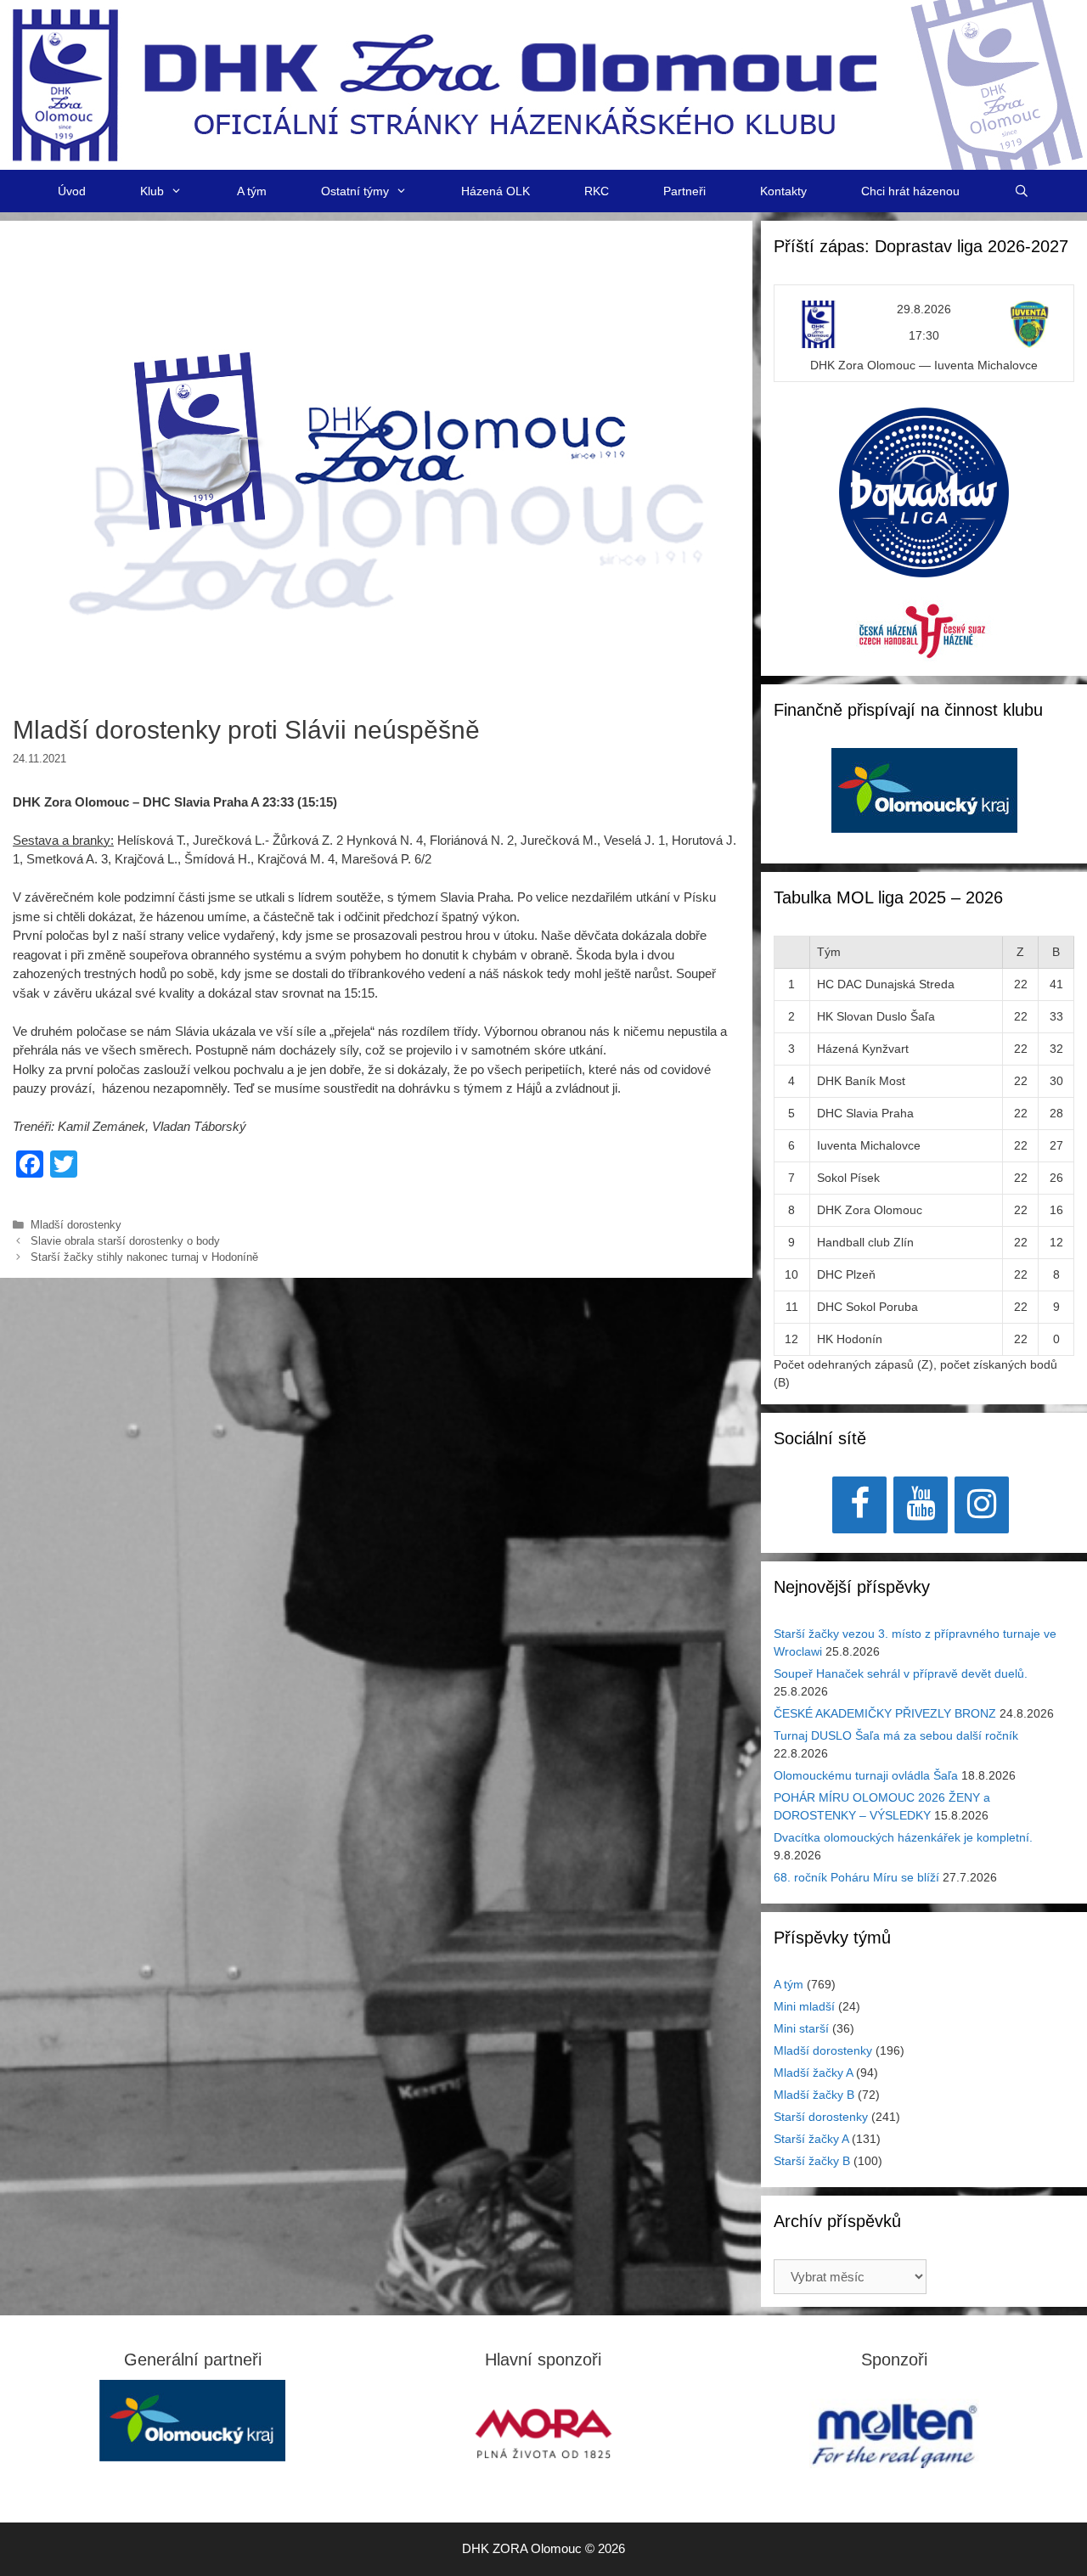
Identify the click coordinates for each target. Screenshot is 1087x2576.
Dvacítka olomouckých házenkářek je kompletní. (903, 1837)
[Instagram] (982, 1505)
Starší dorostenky (821, 2117)
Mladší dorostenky (76, 1225)
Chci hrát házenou (910, 191)
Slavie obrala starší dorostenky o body (125, 1241)
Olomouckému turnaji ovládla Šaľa (866, 1775)
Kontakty (783, 191)
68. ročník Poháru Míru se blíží (856, 1877)
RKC (597, 191)
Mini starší (801, 2028)
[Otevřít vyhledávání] (1022, 191)
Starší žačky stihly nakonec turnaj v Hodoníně (144, 1257)
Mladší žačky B (814, 2095)
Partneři (684, 191)
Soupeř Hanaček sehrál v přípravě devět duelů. (901, 1673)
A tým (252, 191)
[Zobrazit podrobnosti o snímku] (924, 790)
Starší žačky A (811, 2139)
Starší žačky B (812, 2161)
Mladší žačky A (813, 2073)
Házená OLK (496, 191)
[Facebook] (859, 1505)
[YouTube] (921, 1505)
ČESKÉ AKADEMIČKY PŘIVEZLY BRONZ (885, 1713)
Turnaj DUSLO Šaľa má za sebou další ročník (896, 1735)
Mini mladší (804, 2006)
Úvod (72, 191)
